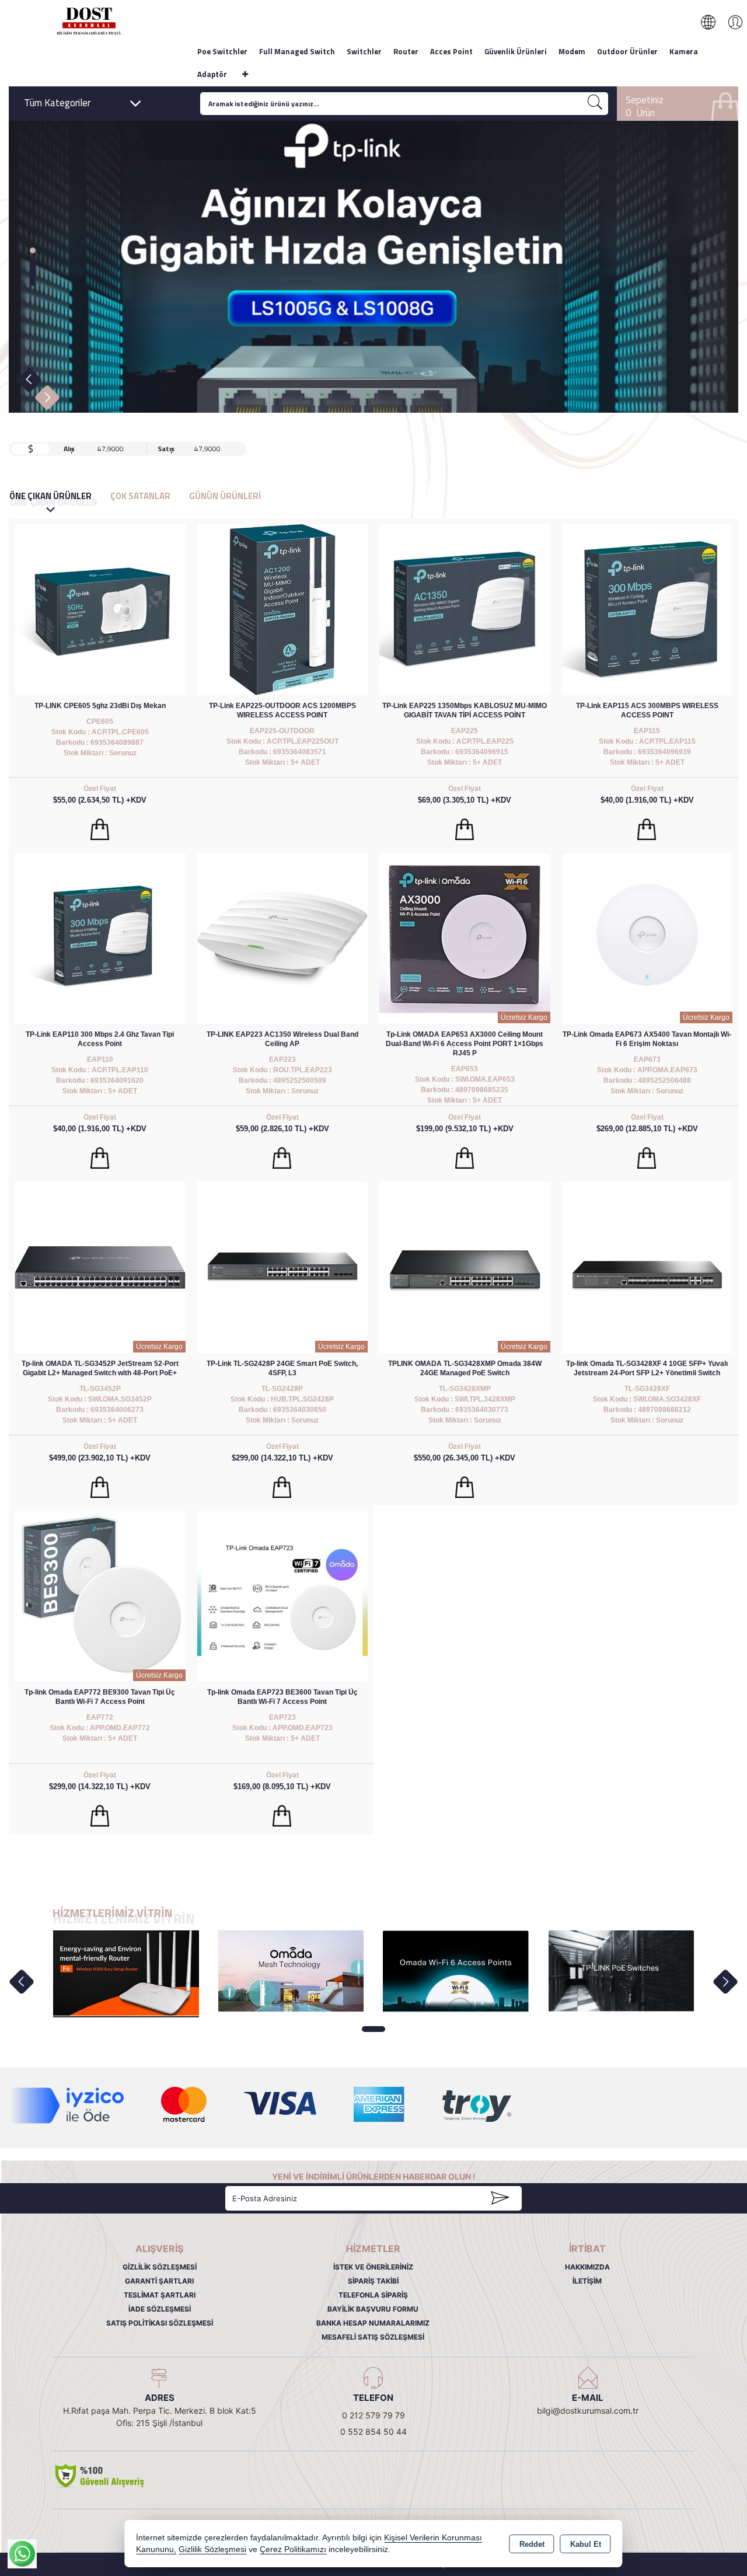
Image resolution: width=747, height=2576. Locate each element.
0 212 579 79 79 (373, 2415)
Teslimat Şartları (160, 2295)
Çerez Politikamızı (293, 2549)
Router (406, 51)
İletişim (587, 2281)
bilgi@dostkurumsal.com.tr (588, 2411)
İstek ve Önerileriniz (373, 2267)
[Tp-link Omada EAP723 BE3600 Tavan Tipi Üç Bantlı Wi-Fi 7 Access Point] (283, 1596)
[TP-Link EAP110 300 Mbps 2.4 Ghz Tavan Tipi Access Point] (100, 938)
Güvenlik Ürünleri (516, 51)
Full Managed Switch (297, 51)
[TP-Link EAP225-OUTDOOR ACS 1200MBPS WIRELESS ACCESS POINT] (283, 609)
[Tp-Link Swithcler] (621, 1970)
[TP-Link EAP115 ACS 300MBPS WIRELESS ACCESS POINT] (647, 609)
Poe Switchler (222, 51)
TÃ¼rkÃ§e (714, 22)
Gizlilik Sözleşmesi (160, 2267)
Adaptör (212, 74)
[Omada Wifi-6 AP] (456, 1971)
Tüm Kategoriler (57, 103)
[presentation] (21, 1981)
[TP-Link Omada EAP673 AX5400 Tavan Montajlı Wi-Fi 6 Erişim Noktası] (647, 938)
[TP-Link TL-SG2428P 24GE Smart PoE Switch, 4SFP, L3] (283, 1267)
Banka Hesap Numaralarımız (373, 2323)
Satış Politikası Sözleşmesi (160, 2323)
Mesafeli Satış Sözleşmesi (373, 2337)
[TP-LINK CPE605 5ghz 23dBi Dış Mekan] (100, 609)
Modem (572, 51)
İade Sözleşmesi (160, 2309)
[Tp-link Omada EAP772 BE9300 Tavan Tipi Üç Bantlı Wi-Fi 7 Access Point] (100, 1596)
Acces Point (451, 51)
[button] (33, 250)
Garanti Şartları (159, 2281)
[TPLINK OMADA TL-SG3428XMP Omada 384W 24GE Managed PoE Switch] (465, 1267)
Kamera (684, 51)
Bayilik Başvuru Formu (373, 2309)
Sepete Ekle (100, 829)
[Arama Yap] (595, 104)
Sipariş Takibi (373, 2281)
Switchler (364, 51)
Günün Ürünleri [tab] (225, 496)
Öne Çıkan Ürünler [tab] (53, 499)
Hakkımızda (587, 2267)
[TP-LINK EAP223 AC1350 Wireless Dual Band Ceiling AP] (283, 938)
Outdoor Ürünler (627, 51)
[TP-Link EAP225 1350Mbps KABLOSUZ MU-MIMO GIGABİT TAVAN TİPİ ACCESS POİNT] (465, 609)
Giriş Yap (729, 22)
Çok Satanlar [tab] (140, 496)
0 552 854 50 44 (373, 2432)
